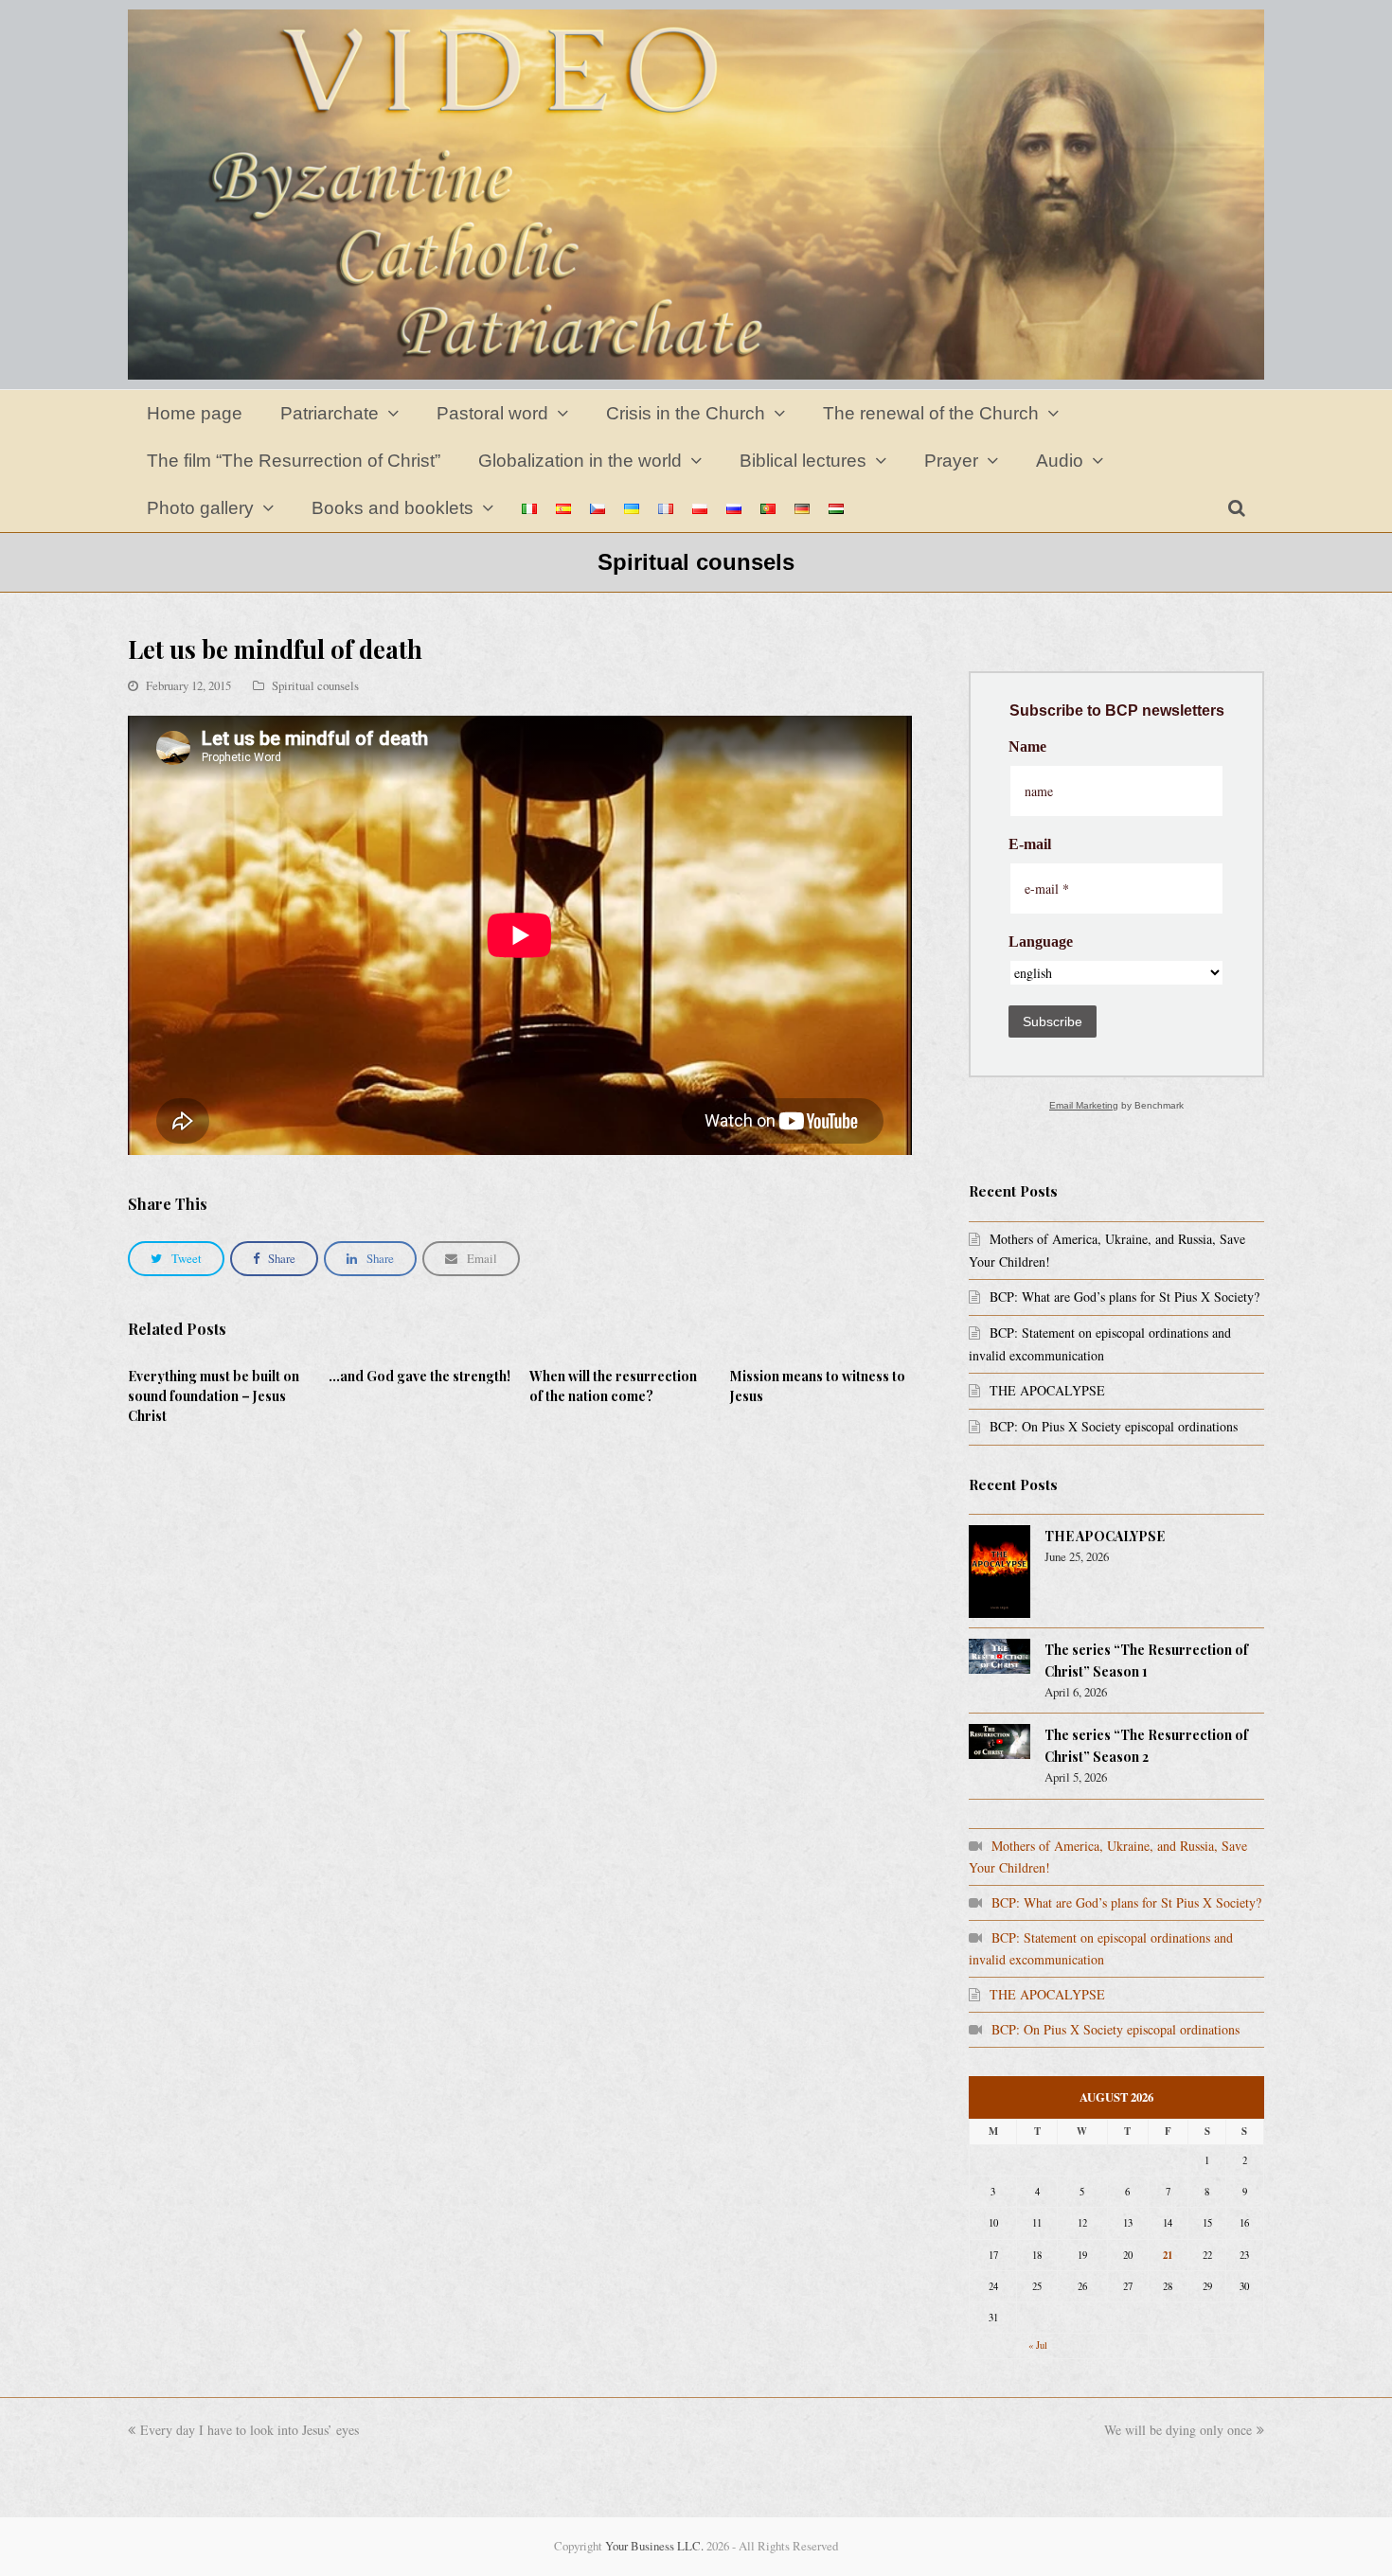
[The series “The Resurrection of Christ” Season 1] (999, 1656)
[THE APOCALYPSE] (999, 1572)
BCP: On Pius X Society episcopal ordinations (1114, 1426)
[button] (176, 1259)
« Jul (1038, 2345)
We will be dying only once (1178, 2430)
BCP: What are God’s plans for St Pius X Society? (1124, 1297)
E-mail (1030, 844)
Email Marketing (1084, 1105)
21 (1168, 2255)
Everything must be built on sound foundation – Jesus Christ (214, 1396)
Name (1027, 747)
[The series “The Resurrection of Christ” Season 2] (999, 1741)
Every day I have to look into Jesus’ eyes (250, 2430)
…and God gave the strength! (419, 1376)
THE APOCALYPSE (1047, 1390)
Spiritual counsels (315, 685)
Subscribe (1053, 1022)
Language (1041, 942)
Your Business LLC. (654, 2546)
